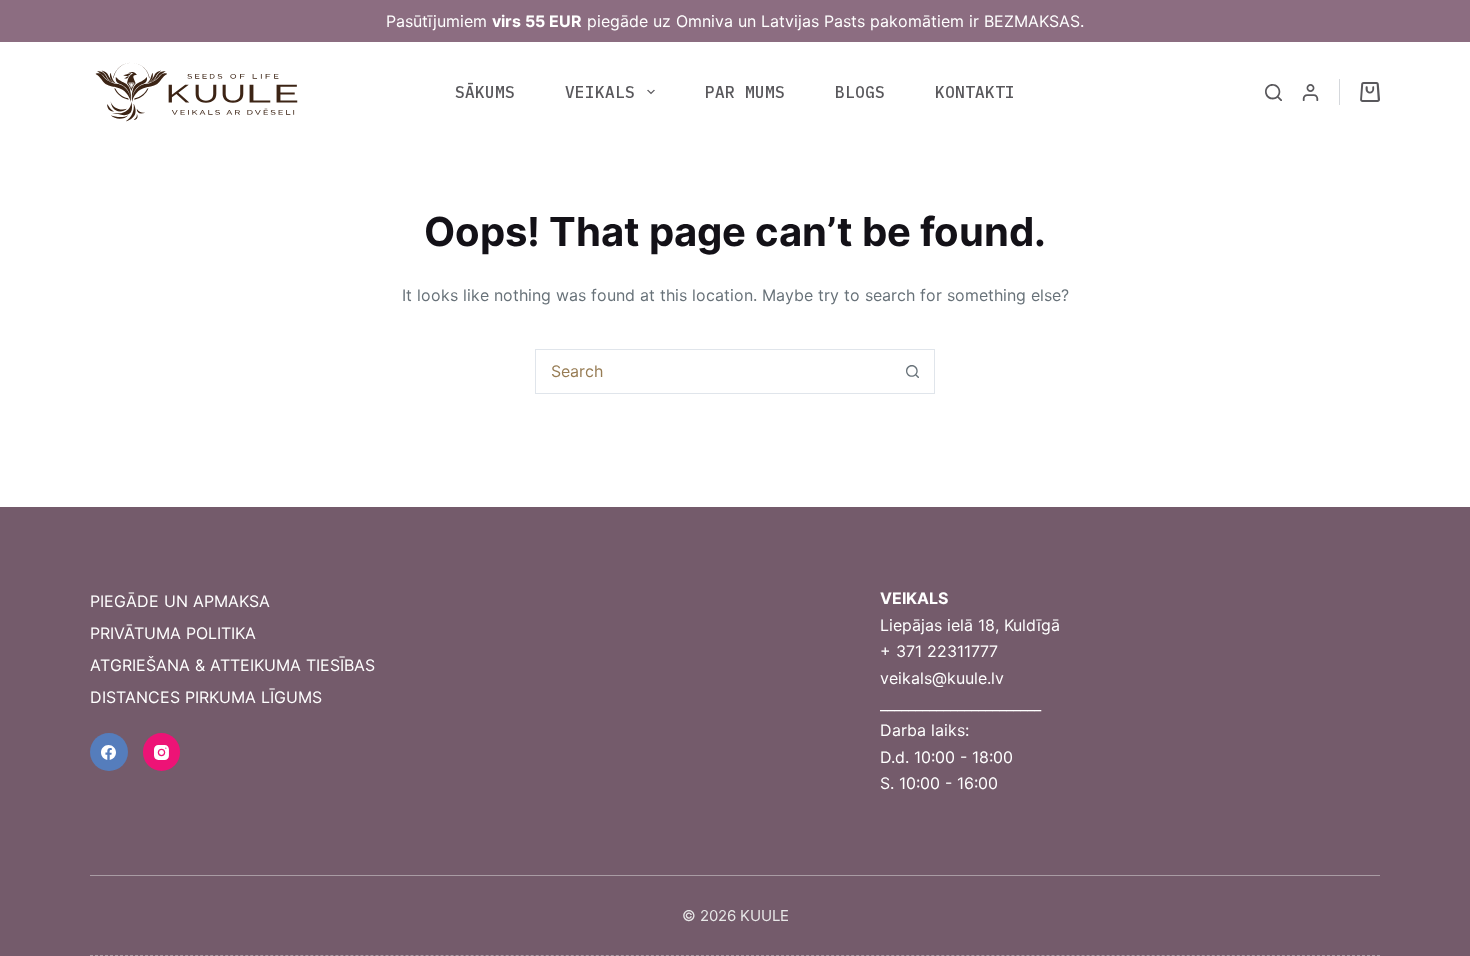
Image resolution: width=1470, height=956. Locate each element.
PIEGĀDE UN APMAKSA (180, 601)
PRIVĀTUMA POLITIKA (173, 633)
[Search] (1273, 92)
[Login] (1310, 92)
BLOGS (860, 92)
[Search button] (912, 371)
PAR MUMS (745, 92)
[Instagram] (162, 752)
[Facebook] (109, 752)
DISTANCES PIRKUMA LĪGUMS (206, 697)
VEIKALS (600, 92)
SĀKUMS (485, 92)
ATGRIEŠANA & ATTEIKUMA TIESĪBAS (232, 665)
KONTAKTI (975, 92)
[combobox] (713, 371)
